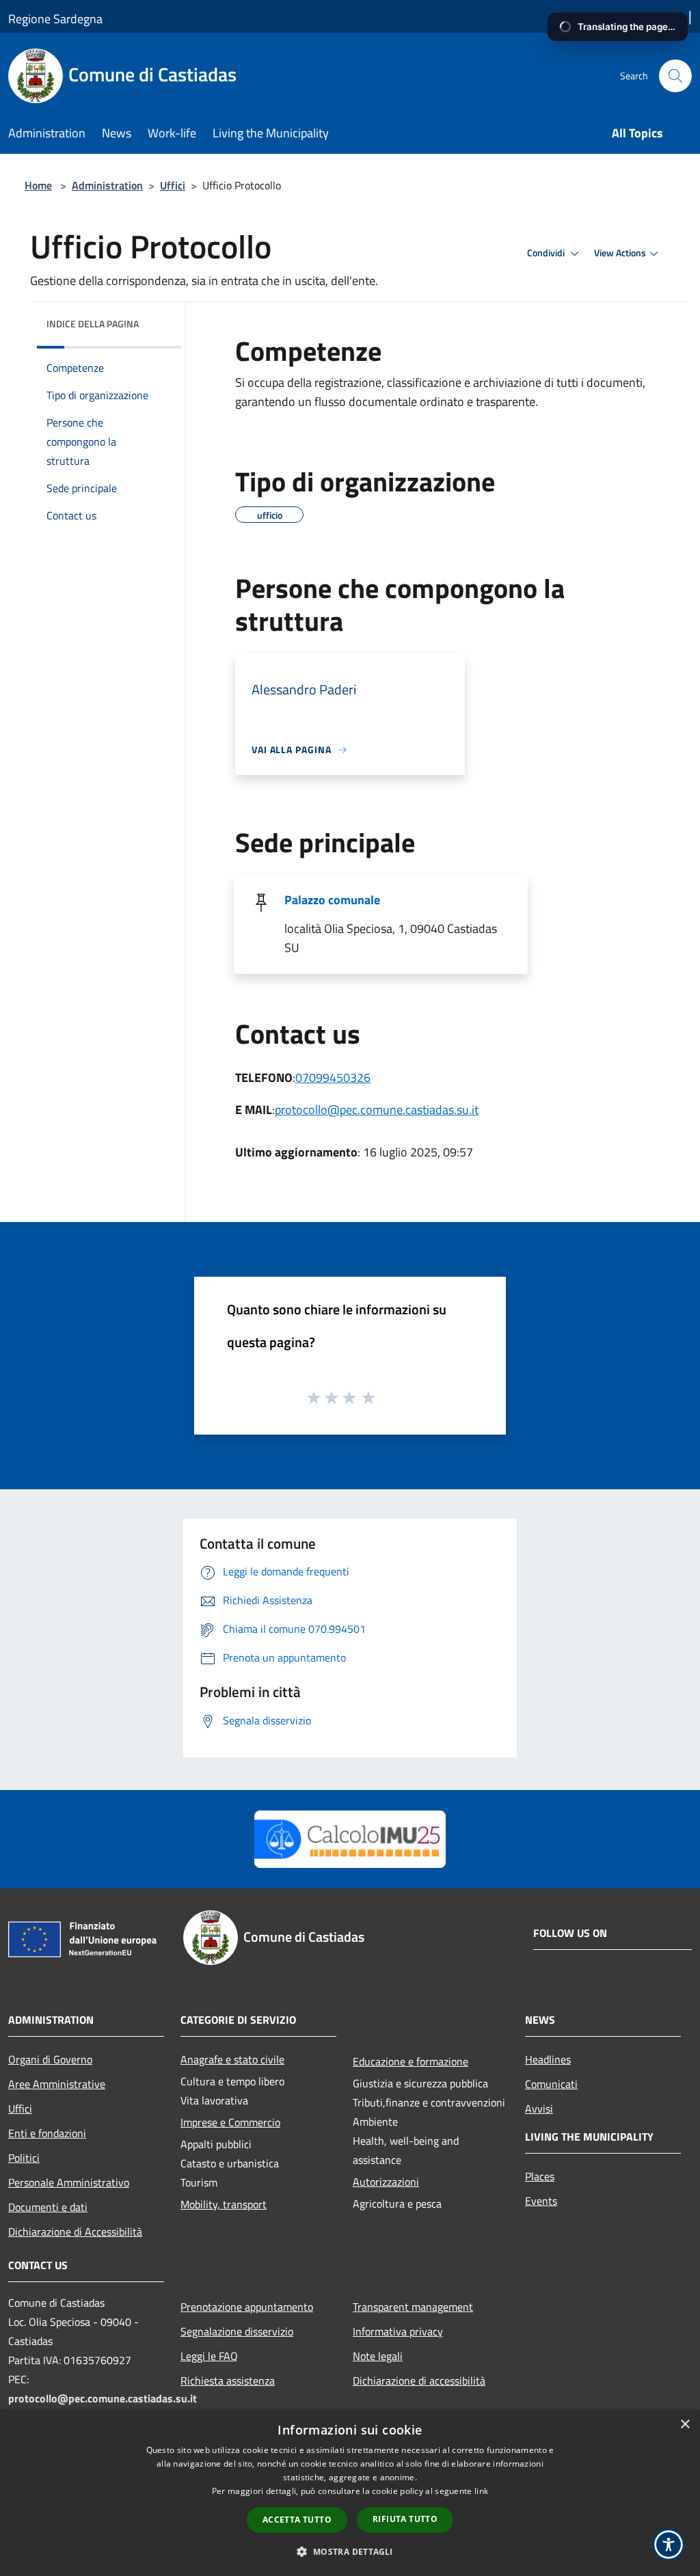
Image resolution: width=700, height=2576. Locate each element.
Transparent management (413, 2307)
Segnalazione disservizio (237, 2331)
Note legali (378, 2356)
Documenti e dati (48, 2207)
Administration (107, 185)
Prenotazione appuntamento (247, 2307)
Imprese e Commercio (230, 2122)
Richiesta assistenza (228, 2381)
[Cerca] (675, 76)
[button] (350, 2551)
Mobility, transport (224, 2204)
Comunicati (551, 2084)
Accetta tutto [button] (297, 2520)
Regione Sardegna (55, 19)
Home (38, 185)
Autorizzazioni (386, 2182)
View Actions (620, 253)
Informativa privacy (398, 2331)
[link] (350, 1838)
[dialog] (350, 2493)
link (481, 2491)
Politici (24, 2158)
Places (540, 2176)
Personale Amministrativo (69, 2182)
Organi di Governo (50, 2059)
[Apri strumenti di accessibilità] (669, 2545)
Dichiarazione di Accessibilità (75, 2232)
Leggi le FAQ (209, 2356)
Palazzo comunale (332, 900)
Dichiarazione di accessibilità (419, 2381)
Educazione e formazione (410, 2061)
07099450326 (333, 1077)
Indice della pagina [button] (93, 324)
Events (541, 2201)
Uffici (173, 185)
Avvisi (539, 2109)
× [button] (685, 2425)
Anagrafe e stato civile (232, 2059)
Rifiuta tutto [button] (405, 2519)
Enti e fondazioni (47, 2133)
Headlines (548, 2059)
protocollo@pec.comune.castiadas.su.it (377, 1110)
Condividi (547, 253)
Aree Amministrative (57, 2084)
